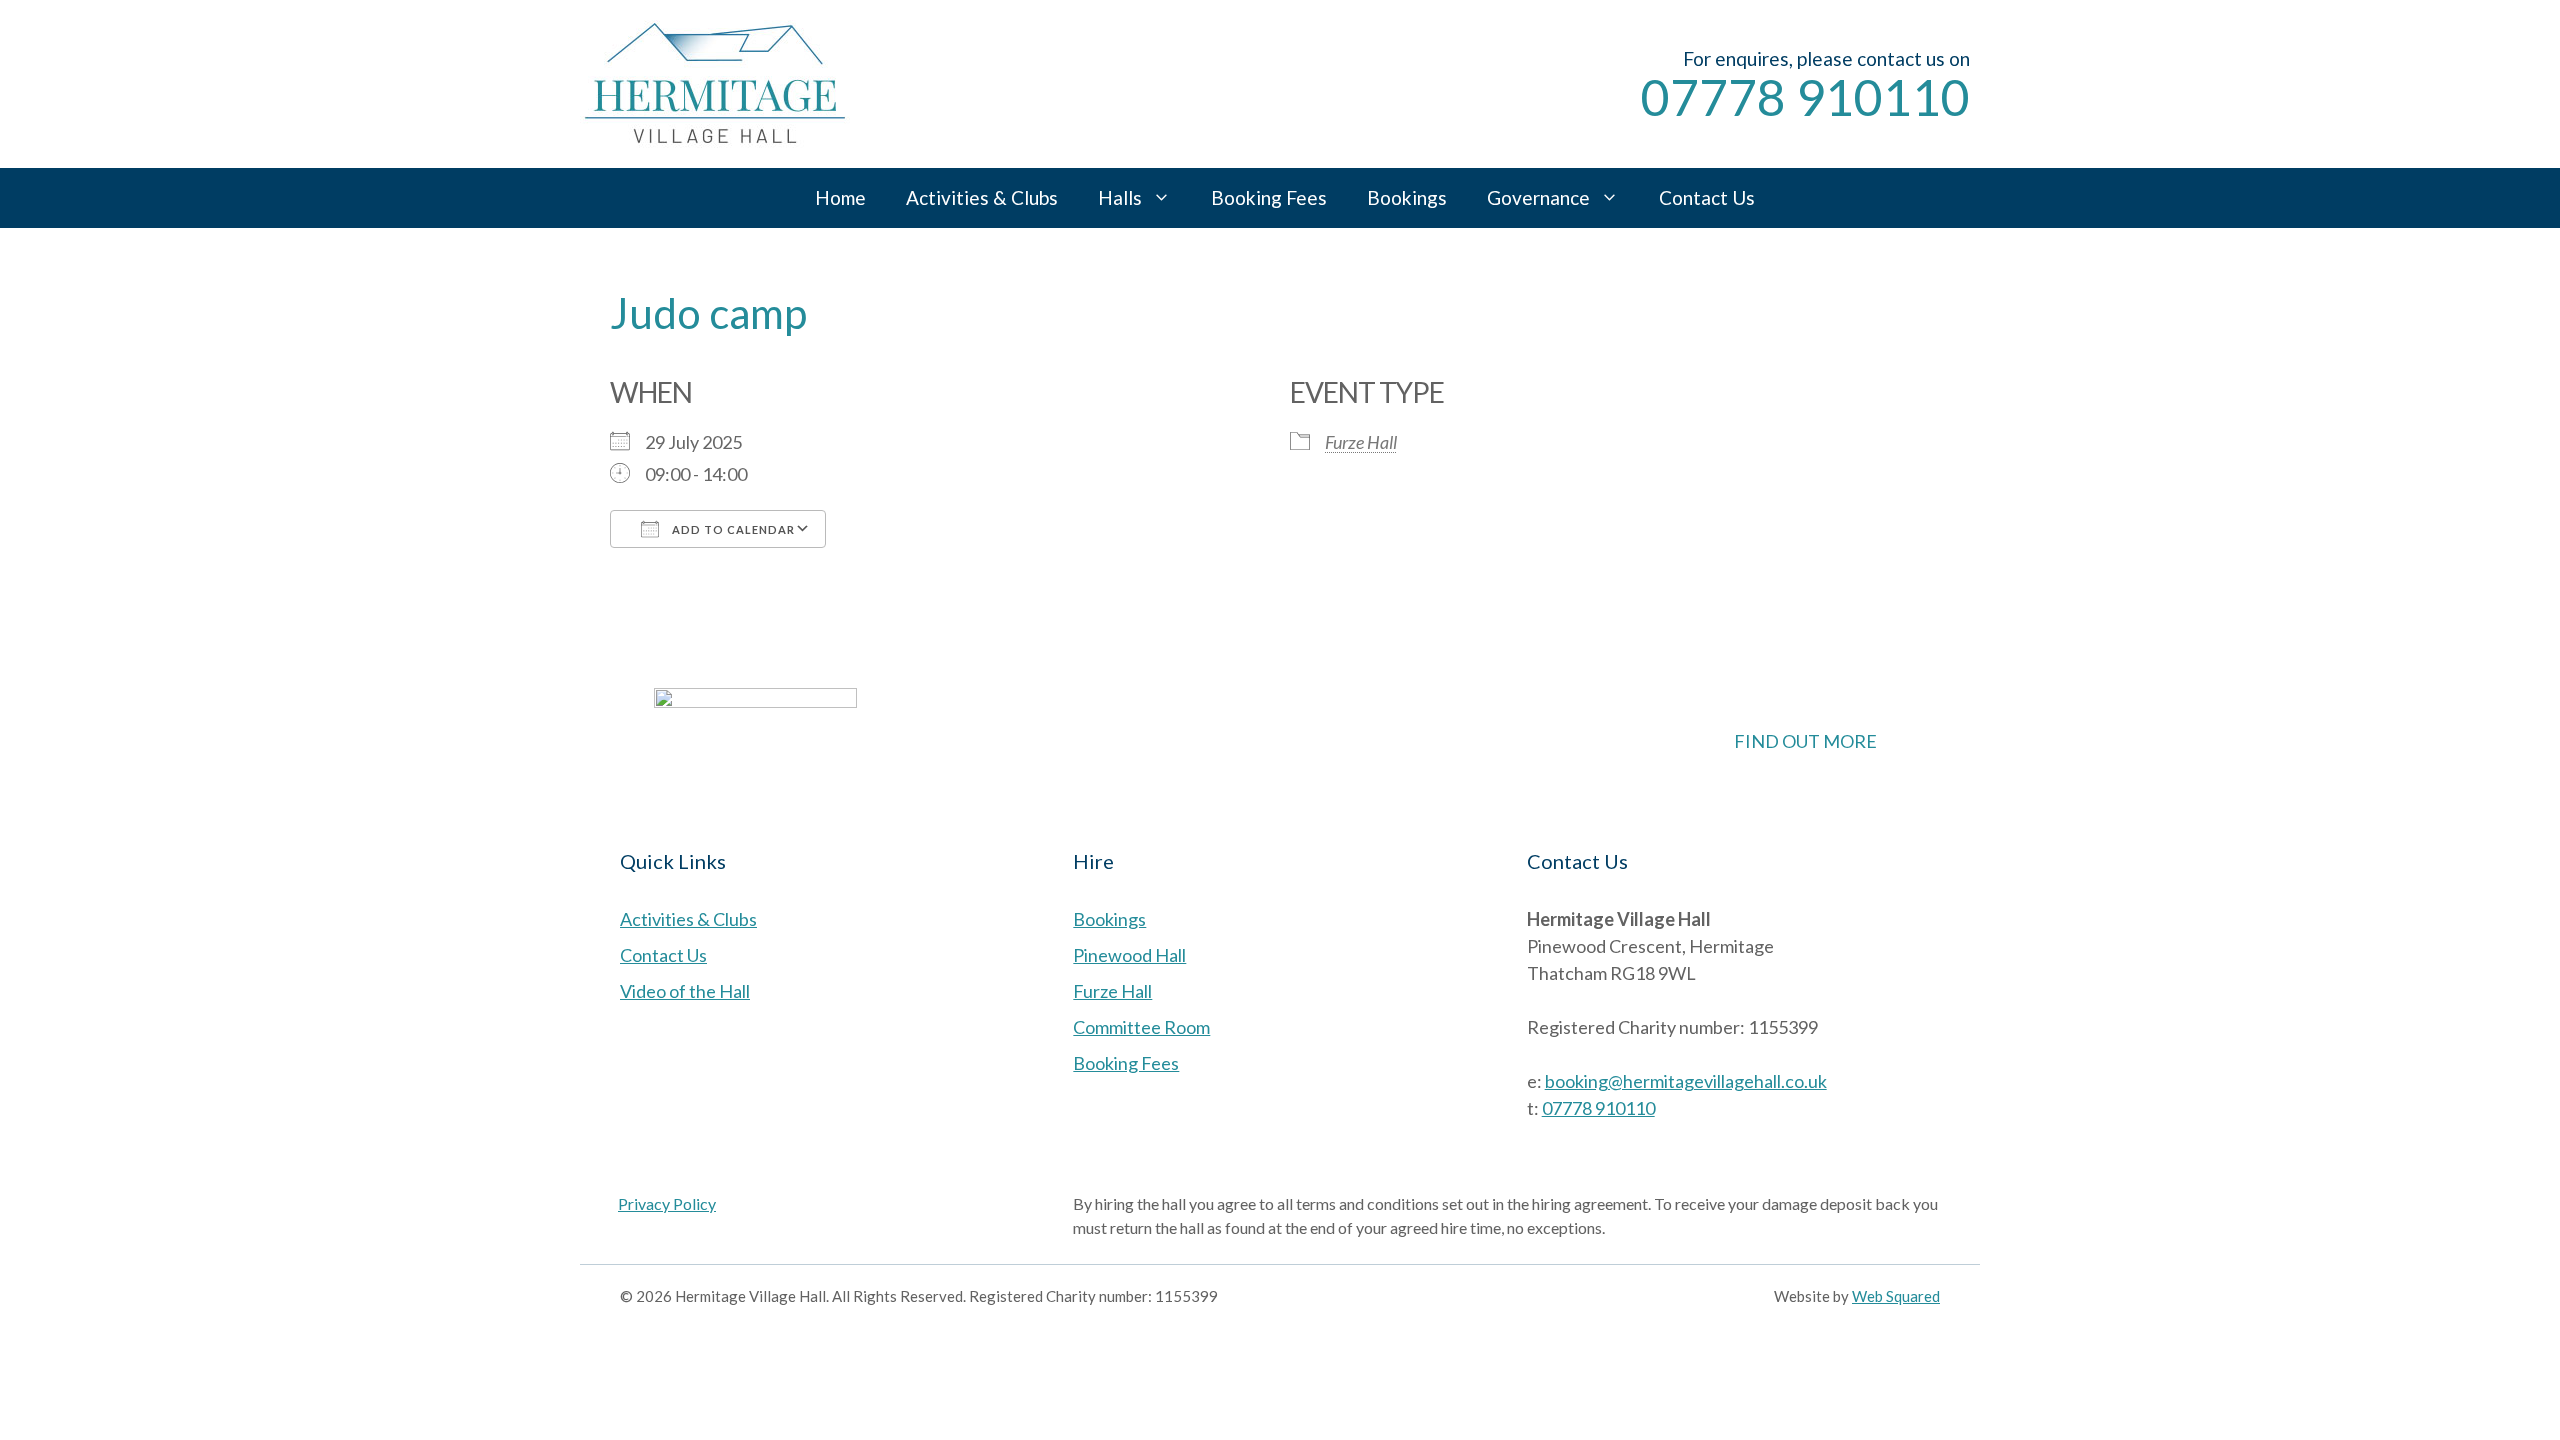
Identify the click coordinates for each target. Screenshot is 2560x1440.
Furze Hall (1361, 442)
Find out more (1805, 741)
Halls (1120, 197)
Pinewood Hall (1129, 955)
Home (840, 197)
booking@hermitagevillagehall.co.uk (1686, 1081)
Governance (1538, 197)
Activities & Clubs (982, 197)
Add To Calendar (732, 529)
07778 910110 (1805, 97)
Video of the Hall (685, 991)
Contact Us (1707, 197)
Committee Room (1141, 1027)
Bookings (1407, 197)
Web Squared (1896, 1296)
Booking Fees (1269, 197)
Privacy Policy (667, 1203)
